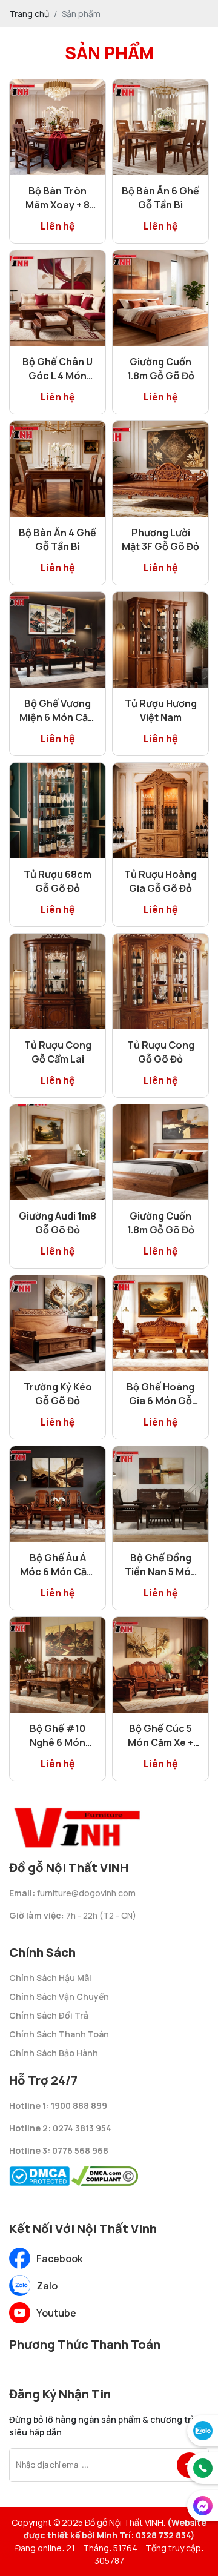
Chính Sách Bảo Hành (54, 2053)
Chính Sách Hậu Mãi (50, 1978)
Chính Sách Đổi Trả (49, 2015)
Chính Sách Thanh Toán (59, 2034)
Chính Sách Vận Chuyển (59, 1997)
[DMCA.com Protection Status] (39, 2173)
